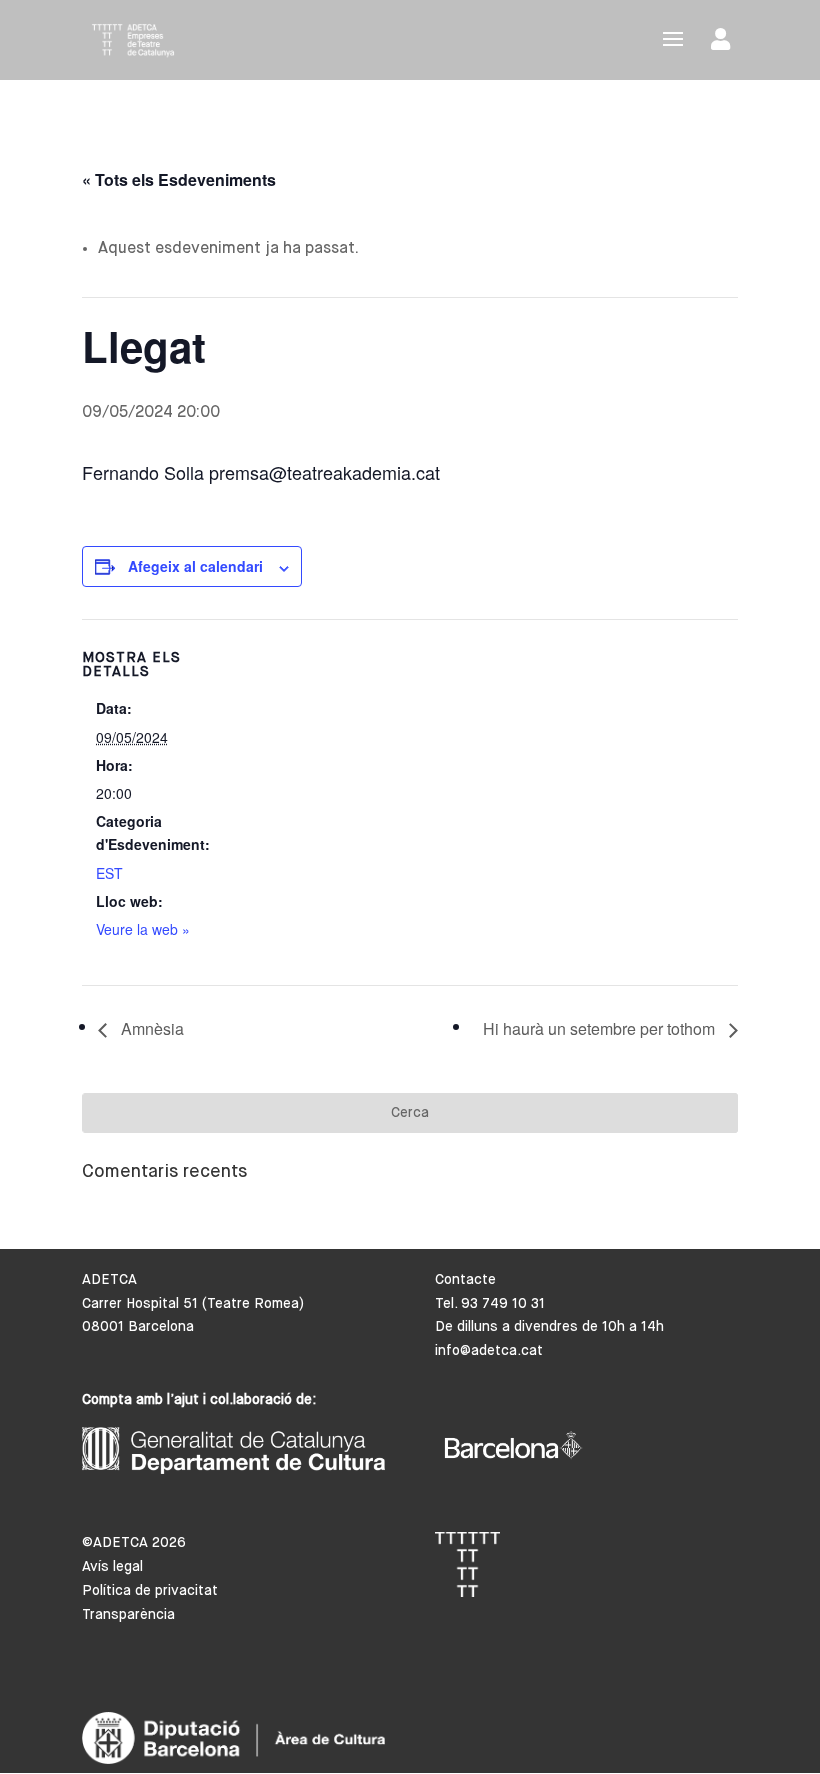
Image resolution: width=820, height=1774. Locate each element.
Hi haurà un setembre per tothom (601, 1028)
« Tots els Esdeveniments (179, 179)
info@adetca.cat (489, 1351)
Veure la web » (143, 929)
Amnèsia (150, 1028)
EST (109, 873)
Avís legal (112, 1567)
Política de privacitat (150, 1591)
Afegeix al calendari (195, 566)
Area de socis (724, 43)
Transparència (128, 1615)
